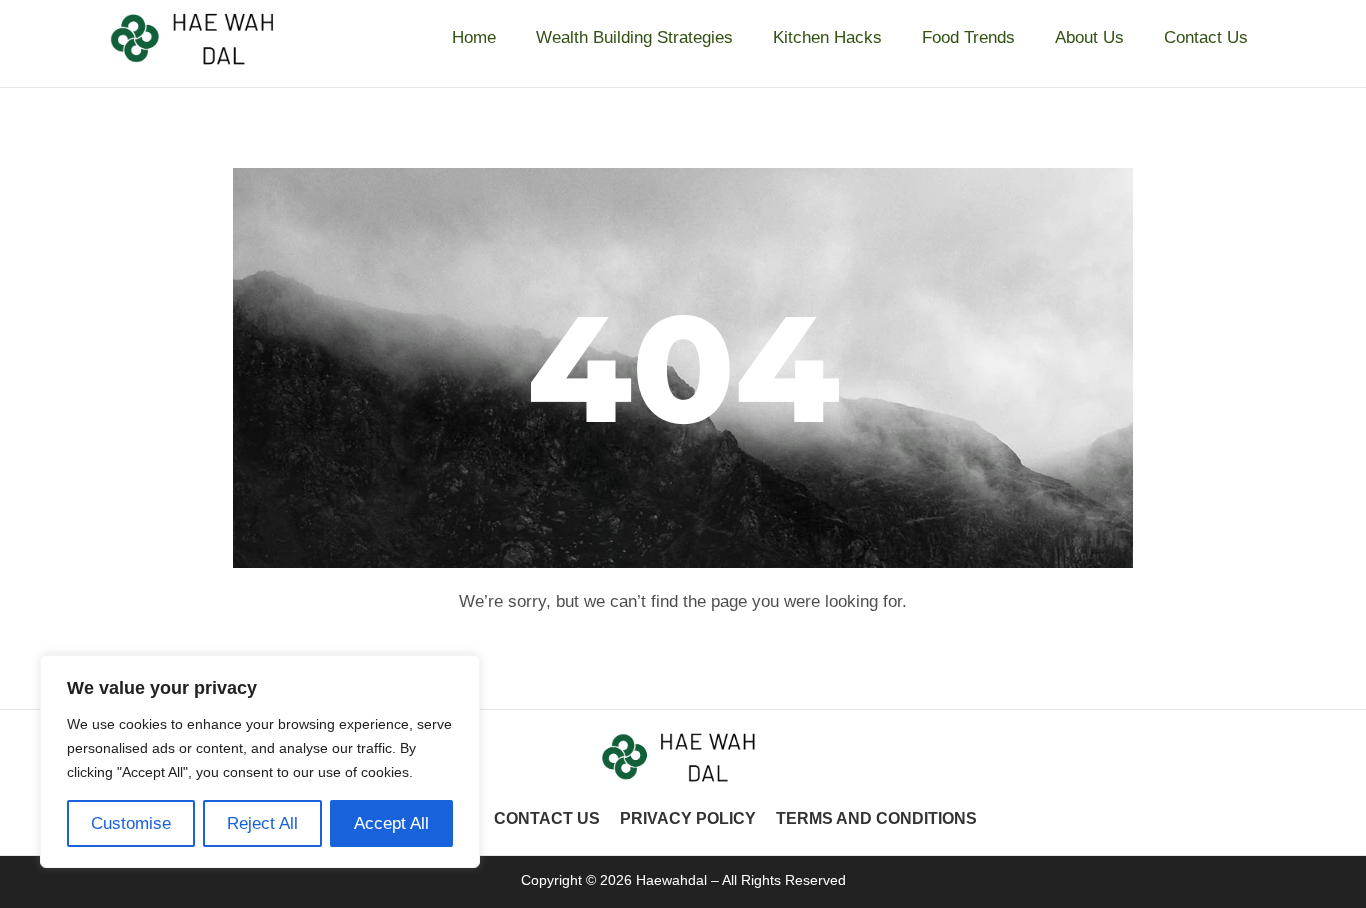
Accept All (391, 823)
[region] (260, 761)
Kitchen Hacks (827, 37)
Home (474, 37)
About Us (1089, 37)
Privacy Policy (688, 818)
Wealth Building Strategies (634, 37)
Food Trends (968, 37)
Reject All (262, 823)
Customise (131, 823)
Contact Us (1206, 37)
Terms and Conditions (876, 818)
